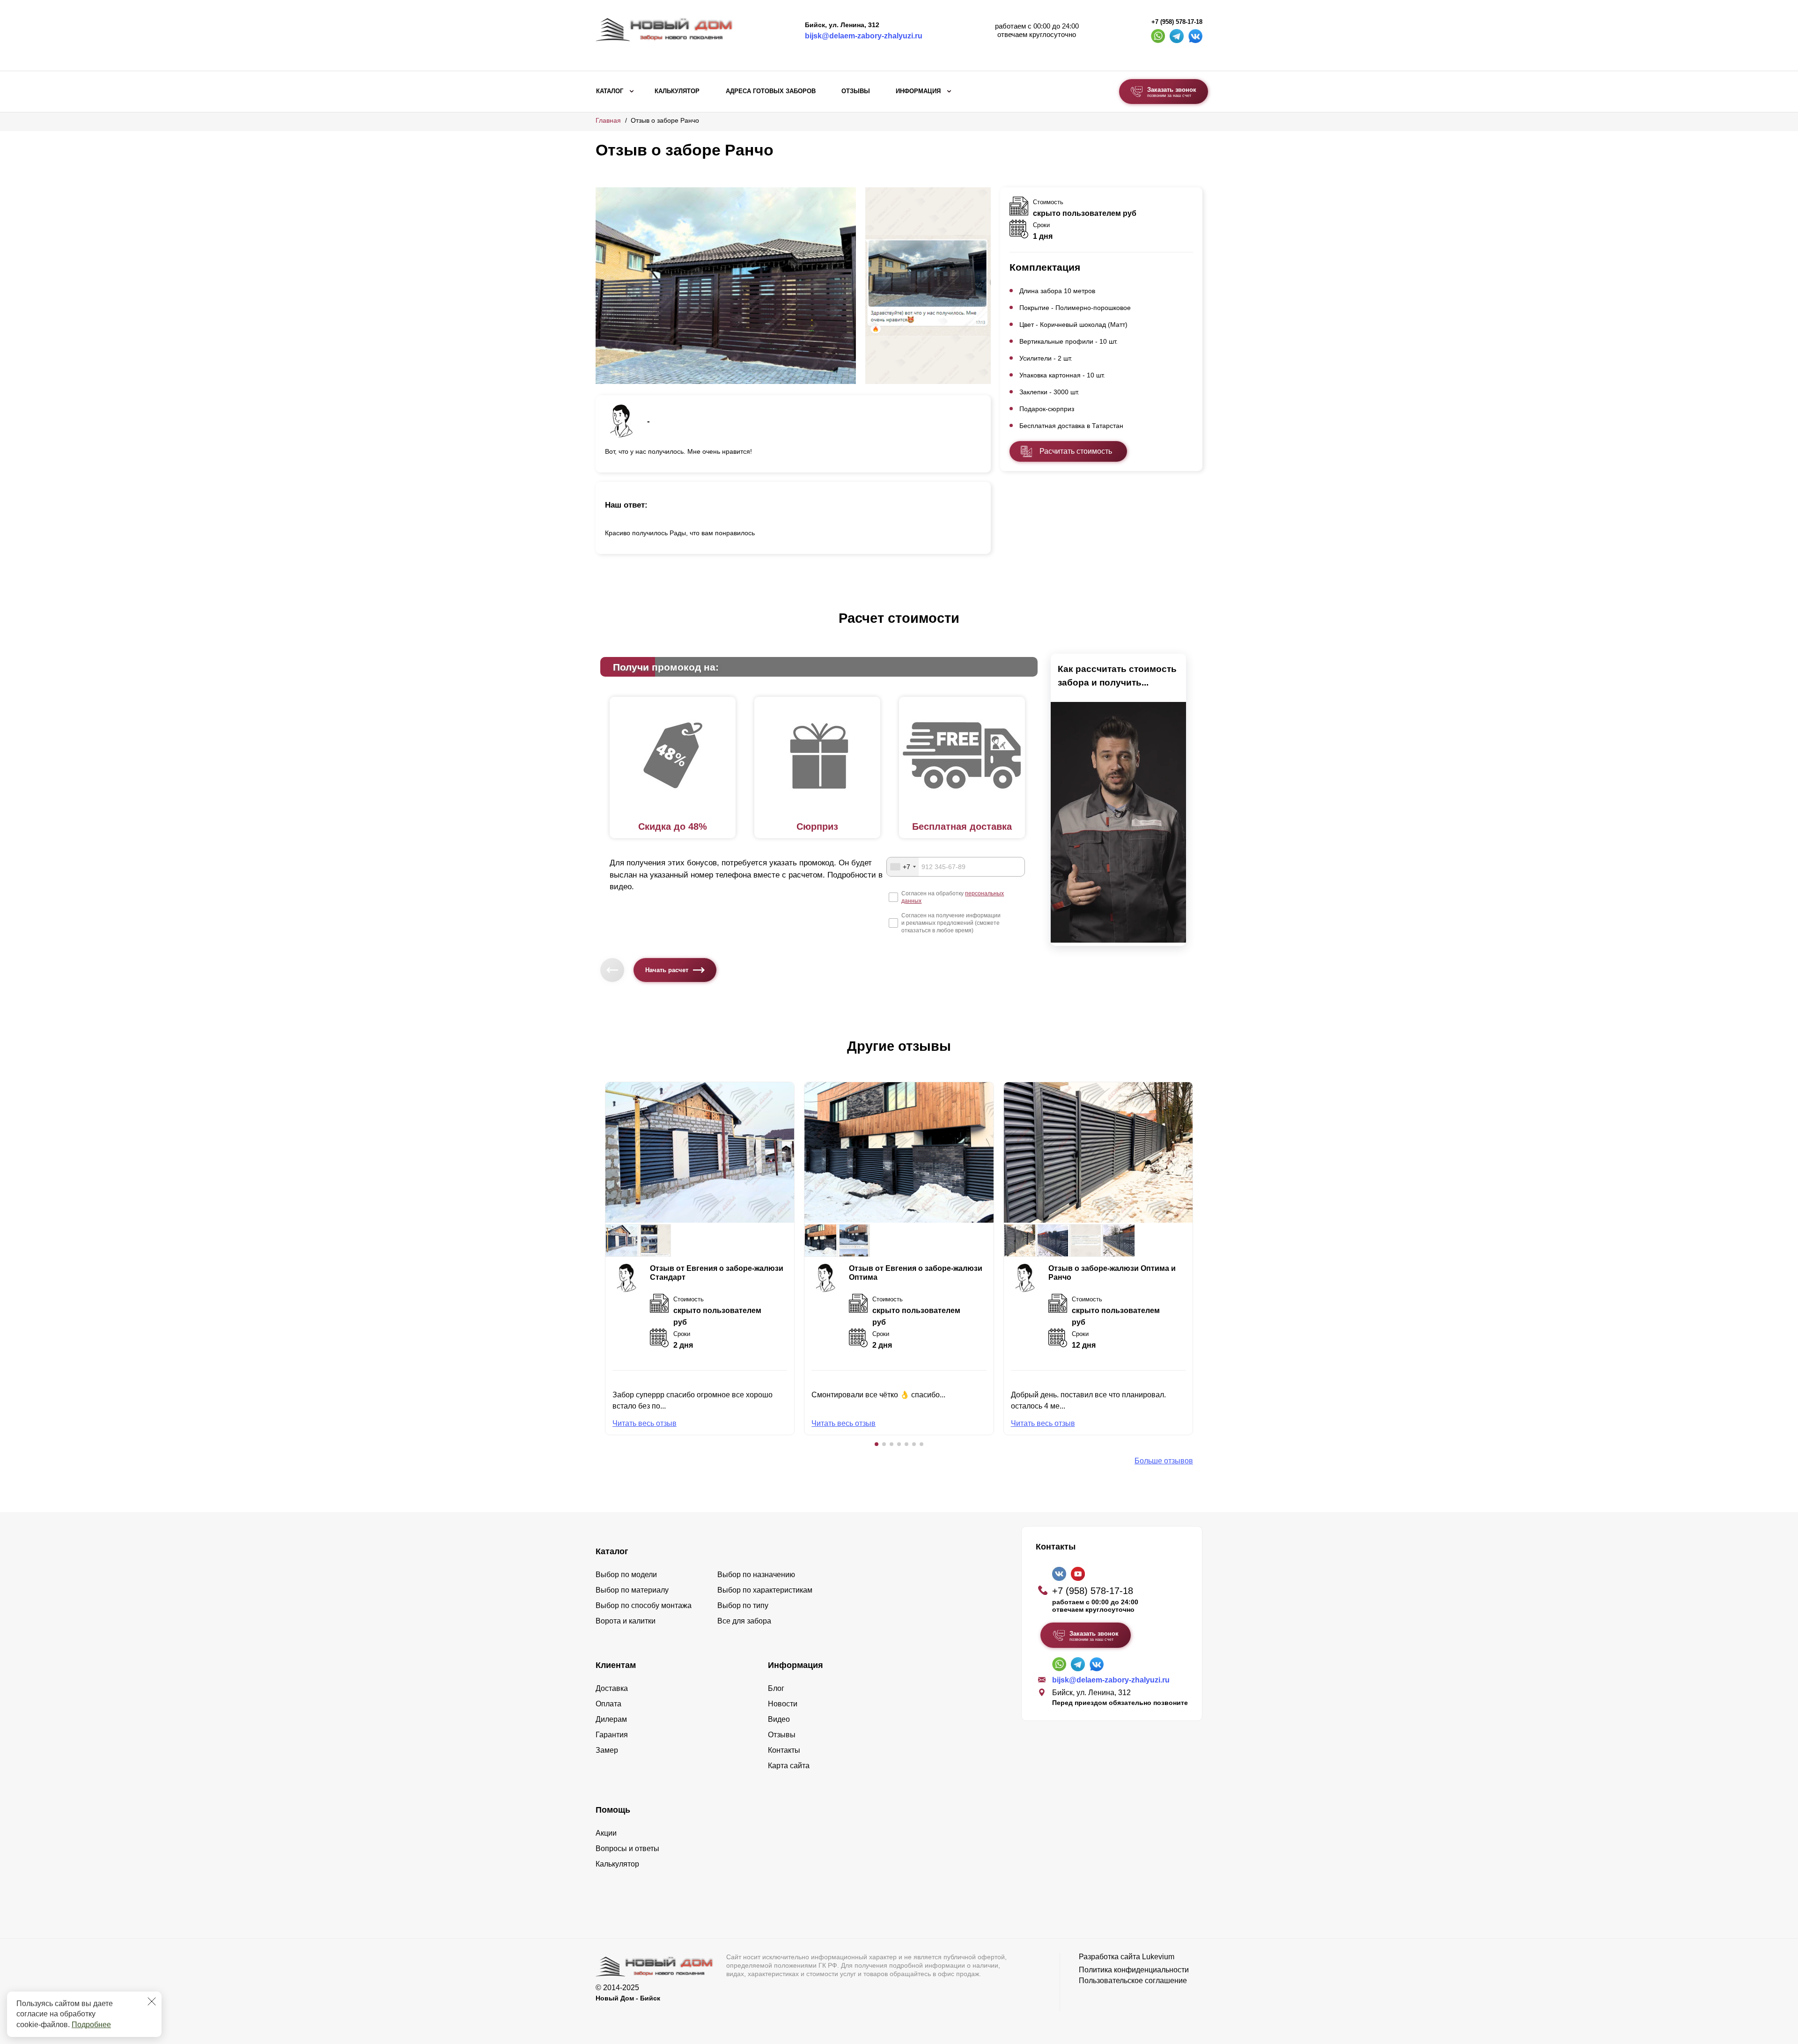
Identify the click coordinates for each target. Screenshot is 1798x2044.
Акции (606, 1833)
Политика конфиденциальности (1134, 1970)
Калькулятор (677, 91)
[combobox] (903, 867)
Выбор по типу (743, 1605)
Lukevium (1158, 1957)
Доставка (612, 1688)
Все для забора (744, 1621)
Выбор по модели (626, 1575)
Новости (783, 1704)
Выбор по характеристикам (765, 1590)
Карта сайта (789, 1766)
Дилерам (611, 1719)
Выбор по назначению (756, 1575)
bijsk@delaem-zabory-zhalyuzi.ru (864, 36)
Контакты (784, 1750)
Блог (776, 1688)
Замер (607, 1750)
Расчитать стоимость (1076, 451)
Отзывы (856, 91)
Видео (779, 1719)
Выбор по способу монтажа (644, 1605)
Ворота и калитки (626, 1621)
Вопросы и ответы (627, 1848)
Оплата (608, 1704)
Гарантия (612, 1735)
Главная (608, 120)
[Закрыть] (152, 2001)
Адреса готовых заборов (771, 91)
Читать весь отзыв (645, 1423)
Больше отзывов (1164, 1461)
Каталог (610, 91)
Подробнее (91, 2025)
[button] (877, 1444)
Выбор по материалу (632, 1590)
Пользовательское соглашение (1133, 1981)
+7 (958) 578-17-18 (1177, 22)
